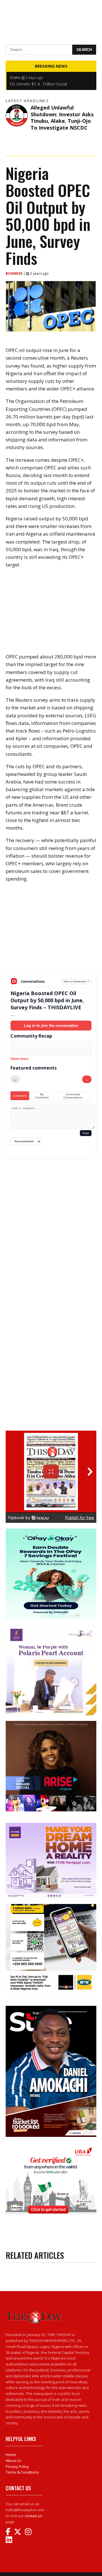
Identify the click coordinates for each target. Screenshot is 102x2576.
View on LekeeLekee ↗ (76, 981)
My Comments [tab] (42, 1096)
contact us (33, 2516)
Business (14, 273)
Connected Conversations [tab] (73, 1096)
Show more (20, 1059)
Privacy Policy (17, 2466)
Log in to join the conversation (51, 1026)
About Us (13, 2461)
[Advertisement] (51, 931)
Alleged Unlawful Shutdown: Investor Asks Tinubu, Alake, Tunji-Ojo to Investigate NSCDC (62, 117)
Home (11, 2455)
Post (86, 1133)
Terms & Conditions (22, 2472)
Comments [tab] (20, 1096)
